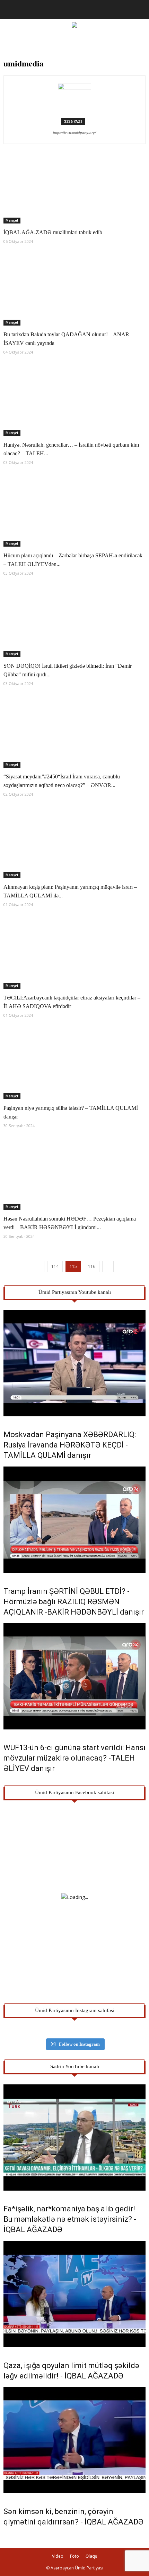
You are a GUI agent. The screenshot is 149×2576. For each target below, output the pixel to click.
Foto (74, 2556)
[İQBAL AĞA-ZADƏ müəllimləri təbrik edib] (74, 189)
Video (58, 2556)
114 (55, 1266)
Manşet (12, 220)
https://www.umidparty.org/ (74, 132)
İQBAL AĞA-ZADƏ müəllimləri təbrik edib (53, 232)
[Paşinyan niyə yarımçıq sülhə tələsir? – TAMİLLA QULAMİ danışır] (74, 1064)
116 (92, 1266)
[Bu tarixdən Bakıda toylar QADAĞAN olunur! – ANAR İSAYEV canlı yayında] (74, 290)
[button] (139, 9)
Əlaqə (91, 2556)
